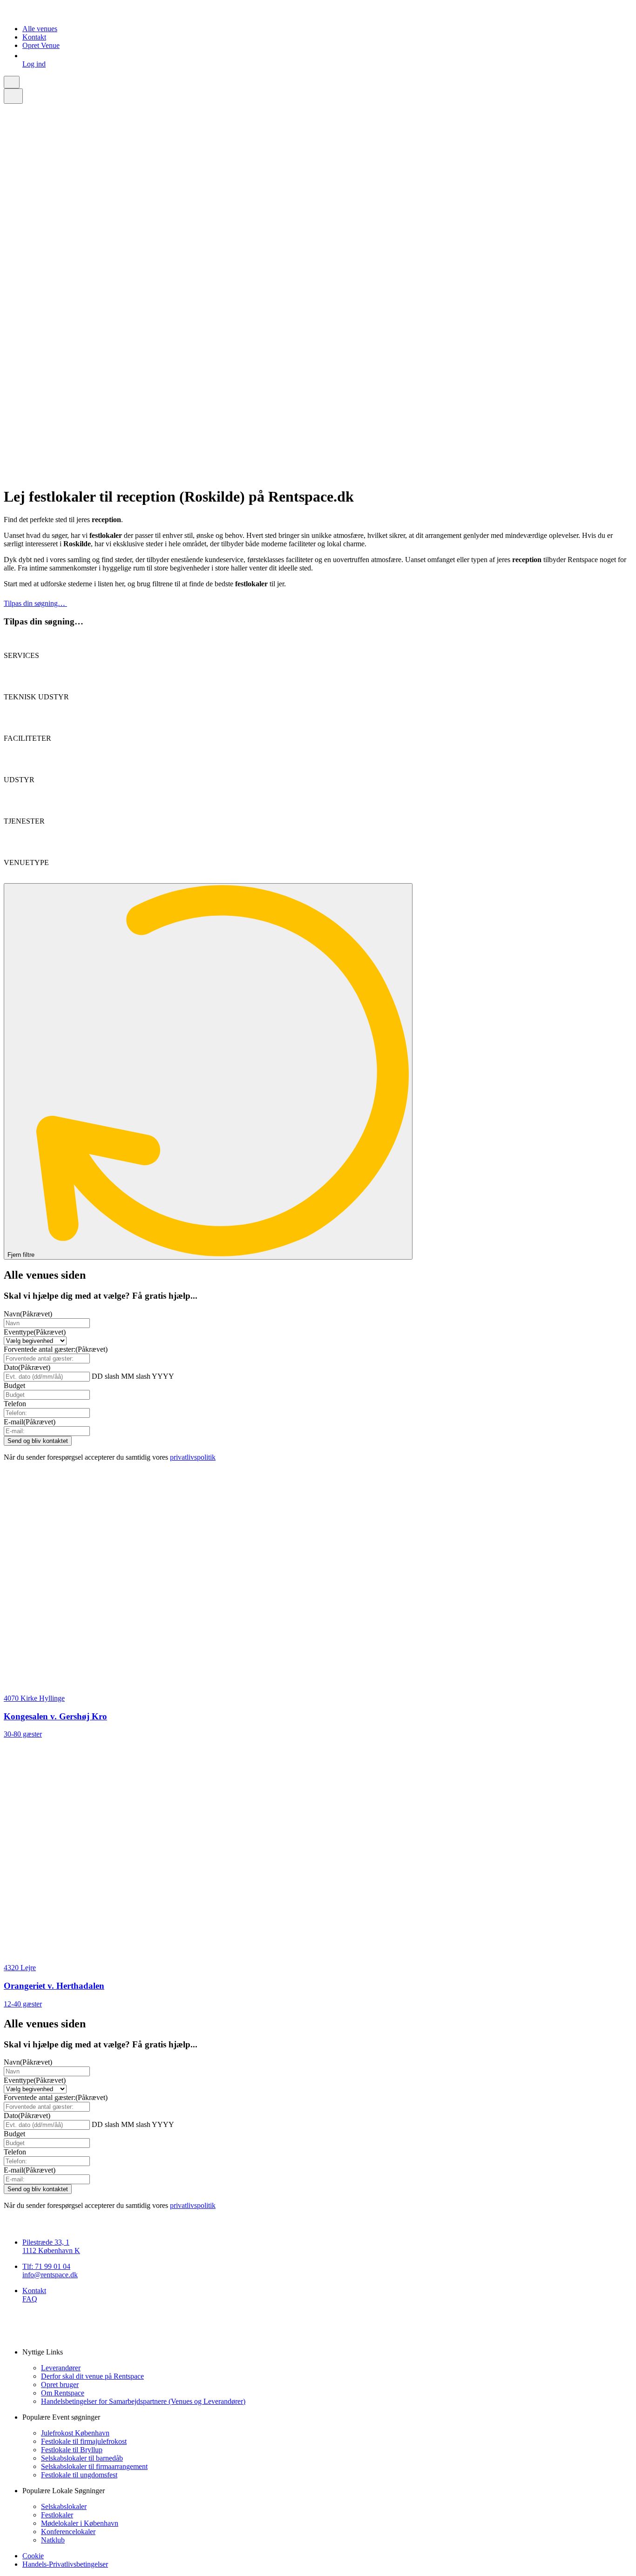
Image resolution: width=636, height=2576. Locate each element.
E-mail (30, 1422)
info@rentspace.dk (50, 2275)
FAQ (30, 2299)
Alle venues (40, 29)
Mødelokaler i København (80, 2523)
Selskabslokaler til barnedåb (82, 2458)
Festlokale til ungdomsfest (79, 2475)
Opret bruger (60, 2385)
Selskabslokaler (64, 2506)
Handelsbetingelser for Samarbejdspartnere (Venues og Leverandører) (143, 2401)
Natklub (53, 2540)
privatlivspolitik (193, 1457)
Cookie (33, 2556)
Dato (27, 1367)
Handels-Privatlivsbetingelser (65, 2564)
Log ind (34, 64)
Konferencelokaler (68, 2532)
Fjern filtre (22, 1255)
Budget (14, 1385)
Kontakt (34, 37)
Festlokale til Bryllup (72, 2450)
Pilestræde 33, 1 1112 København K (51, 2246)
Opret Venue (41, 45)
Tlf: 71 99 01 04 (46, 2266)
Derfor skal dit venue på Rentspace (92, 2376)
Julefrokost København (75, 2433)
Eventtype (35, 1332)
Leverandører (61, 2368)
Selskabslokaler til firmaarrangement (94, 2466)
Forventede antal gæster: (56, 1349)
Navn (28, 1314)
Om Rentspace (63, 2393)
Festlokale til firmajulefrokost (84, 2441)
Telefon (15, 1404)
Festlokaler (57, 2515)
